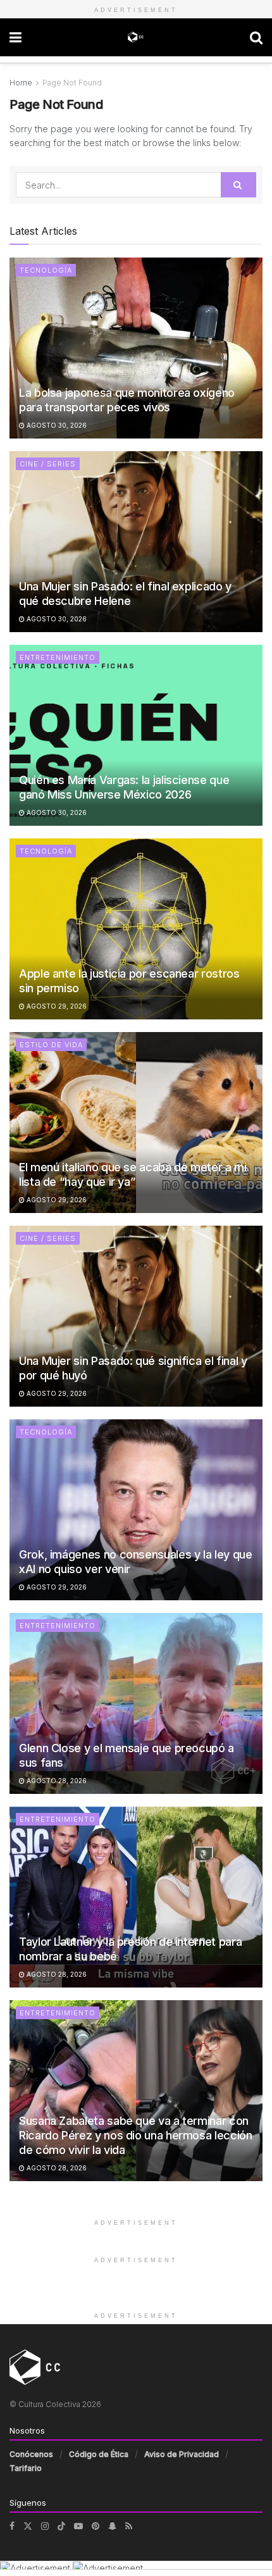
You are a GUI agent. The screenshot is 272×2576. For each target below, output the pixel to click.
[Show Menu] (15, 37)
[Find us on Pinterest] (96, 2526)
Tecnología (46, 270)
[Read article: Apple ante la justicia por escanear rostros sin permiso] (136, 929)
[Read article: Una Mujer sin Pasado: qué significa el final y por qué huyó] (136, 1316)
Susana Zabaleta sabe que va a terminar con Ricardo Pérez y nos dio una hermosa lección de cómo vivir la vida (136, 2136)
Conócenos (31, 2454)
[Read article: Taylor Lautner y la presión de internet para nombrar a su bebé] (136, 1897)
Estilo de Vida (51, 1045)
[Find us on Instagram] (45, 2526)
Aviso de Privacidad (182, 2454)
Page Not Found (72, 83)
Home (21, 83)
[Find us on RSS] (129, 2526)
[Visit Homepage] (136, 37)
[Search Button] (256, 37)
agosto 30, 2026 (56, 425)
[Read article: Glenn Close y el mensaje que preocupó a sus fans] (136, 1703)
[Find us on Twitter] (28, 2526)
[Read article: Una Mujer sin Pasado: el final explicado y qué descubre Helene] (136, 542)
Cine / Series (48, 464)
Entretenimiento (58, 657)
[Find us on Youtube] (78, 2526)
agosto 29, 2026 (56, 1006)
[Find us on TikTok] (61, 2526)
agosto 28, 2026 (56, 1781)
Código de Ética (99, 2454)
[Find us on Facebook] (12, 2526)
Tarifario (26, 2468)
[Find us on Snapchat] (112, 2526)
